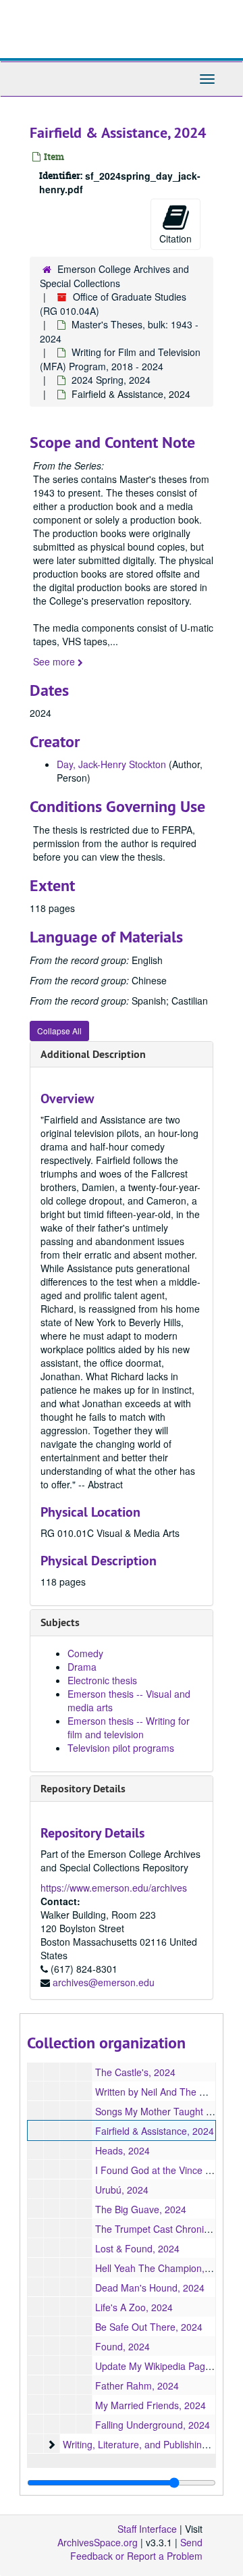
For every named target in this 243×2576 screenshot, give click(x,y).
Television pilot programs (121, 1748)
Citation (175, 238)
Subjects (60, 1622)
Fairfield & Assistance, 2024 (155, 2131)
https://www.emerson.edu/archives (114, 1888)
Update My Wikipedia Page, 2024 (166, 2366)
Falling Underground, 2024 (153, 2425)
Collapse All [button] (59, 1031)
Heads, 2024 (123, 2150)
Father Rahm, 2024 (137, 2385)
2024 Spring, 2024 (111, 380)
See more (55, 661)
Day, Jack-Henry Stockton (111, 764)
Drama (82, 1667)
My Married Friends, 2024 (151, 2405)
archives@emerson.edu (104, 1982)
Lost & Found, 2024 (137, 2248)
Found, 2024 (123, 2346)
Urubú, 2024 (122, 2190)
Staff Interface (147, 2529)
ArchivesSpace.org (98, 2542)
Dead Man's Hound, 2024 (150, 2288)
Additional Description (93, 1054)
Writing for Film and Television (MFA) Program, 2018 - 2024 (120, 359)
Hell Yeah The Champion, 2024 (162, 2268)
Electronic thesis (102, 1680)
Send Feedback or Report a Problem (136, 2549)
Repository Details (83, 1789)
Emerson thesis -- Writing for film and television (129, 1727)
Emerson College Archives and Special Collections (114, 276)
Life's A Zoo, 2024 (134, 2307)
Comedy (85, 1653)
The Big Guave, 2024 (141, 2209)
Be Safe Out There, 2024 (149, 2327)
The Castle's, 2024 (135, 2072)
